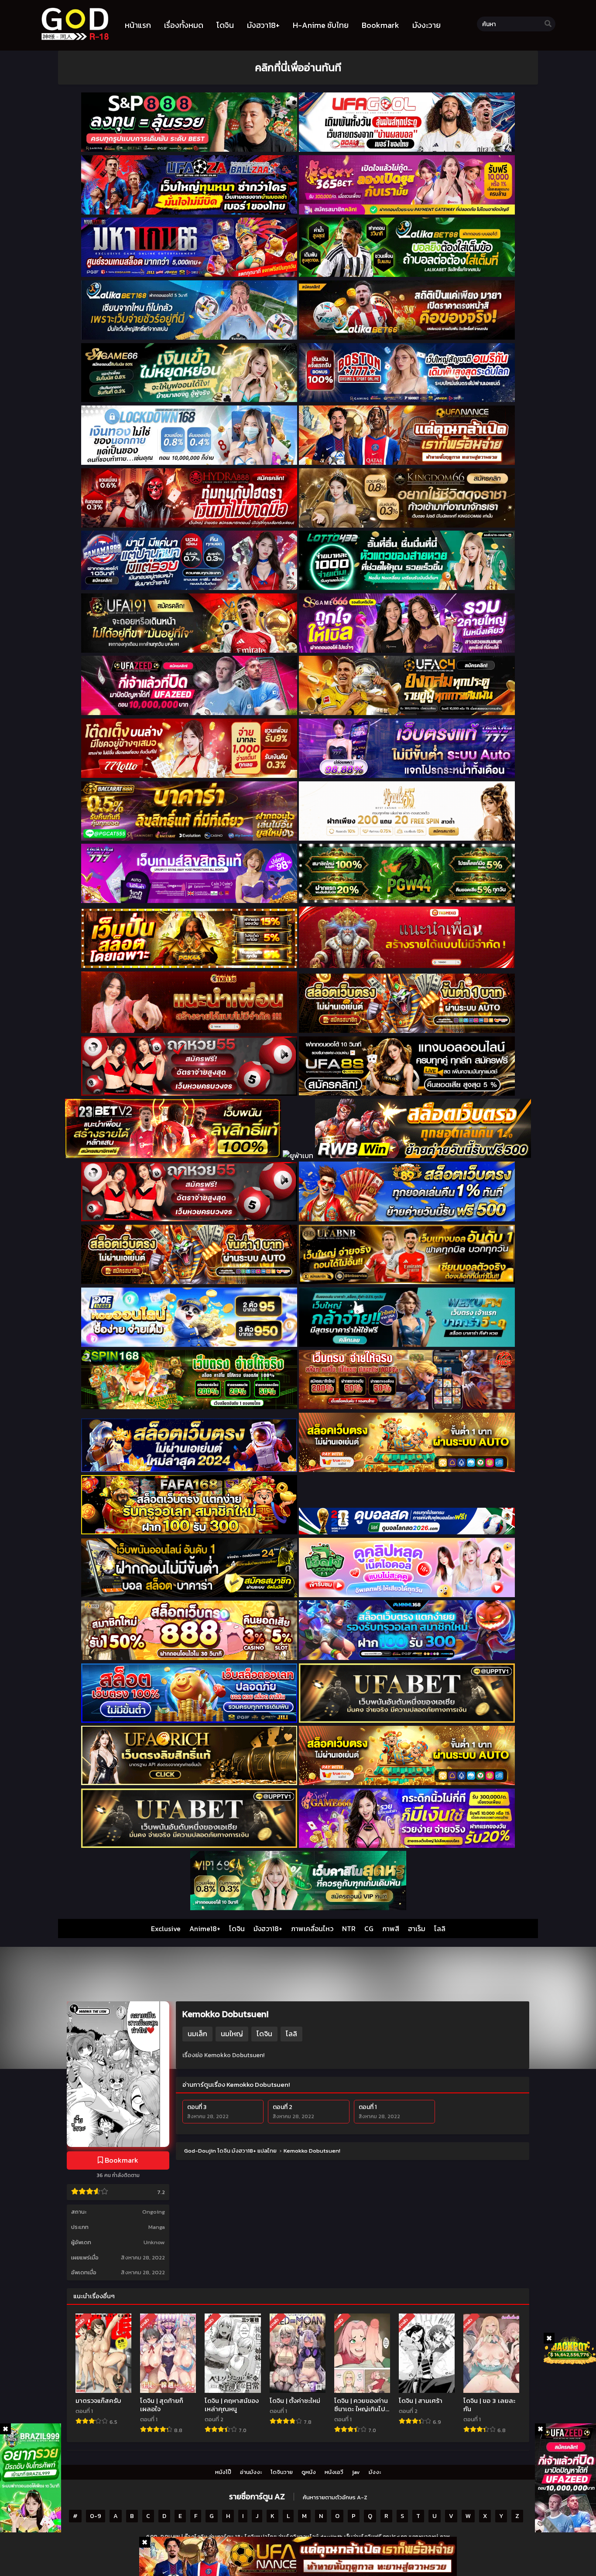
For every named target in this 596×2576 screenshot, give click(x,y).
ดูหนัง (309, 2472)
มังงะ (375, 2472)
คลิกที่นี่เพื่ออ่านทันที (298, 67)
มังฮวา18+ (268, 1929)
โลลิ (440, 1929)
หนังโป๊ (223, 2472)
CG (369, 1929)
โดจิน (237, 1929)
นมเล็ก (197, 2034)
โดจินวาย (282, 2472)
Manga (157, 2227)
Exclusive (166, 1929)
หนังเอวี (334, 2472)
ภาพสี (391, 1929)
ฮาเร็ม (417, 1929)
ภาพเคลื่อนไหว (312, 1929)
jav (356, 2472)
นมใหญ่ (232, 2034)
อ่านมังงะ (251, 2472)
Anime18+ (205, 1929)
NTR (349, 1929)
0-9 (96, 2516)
